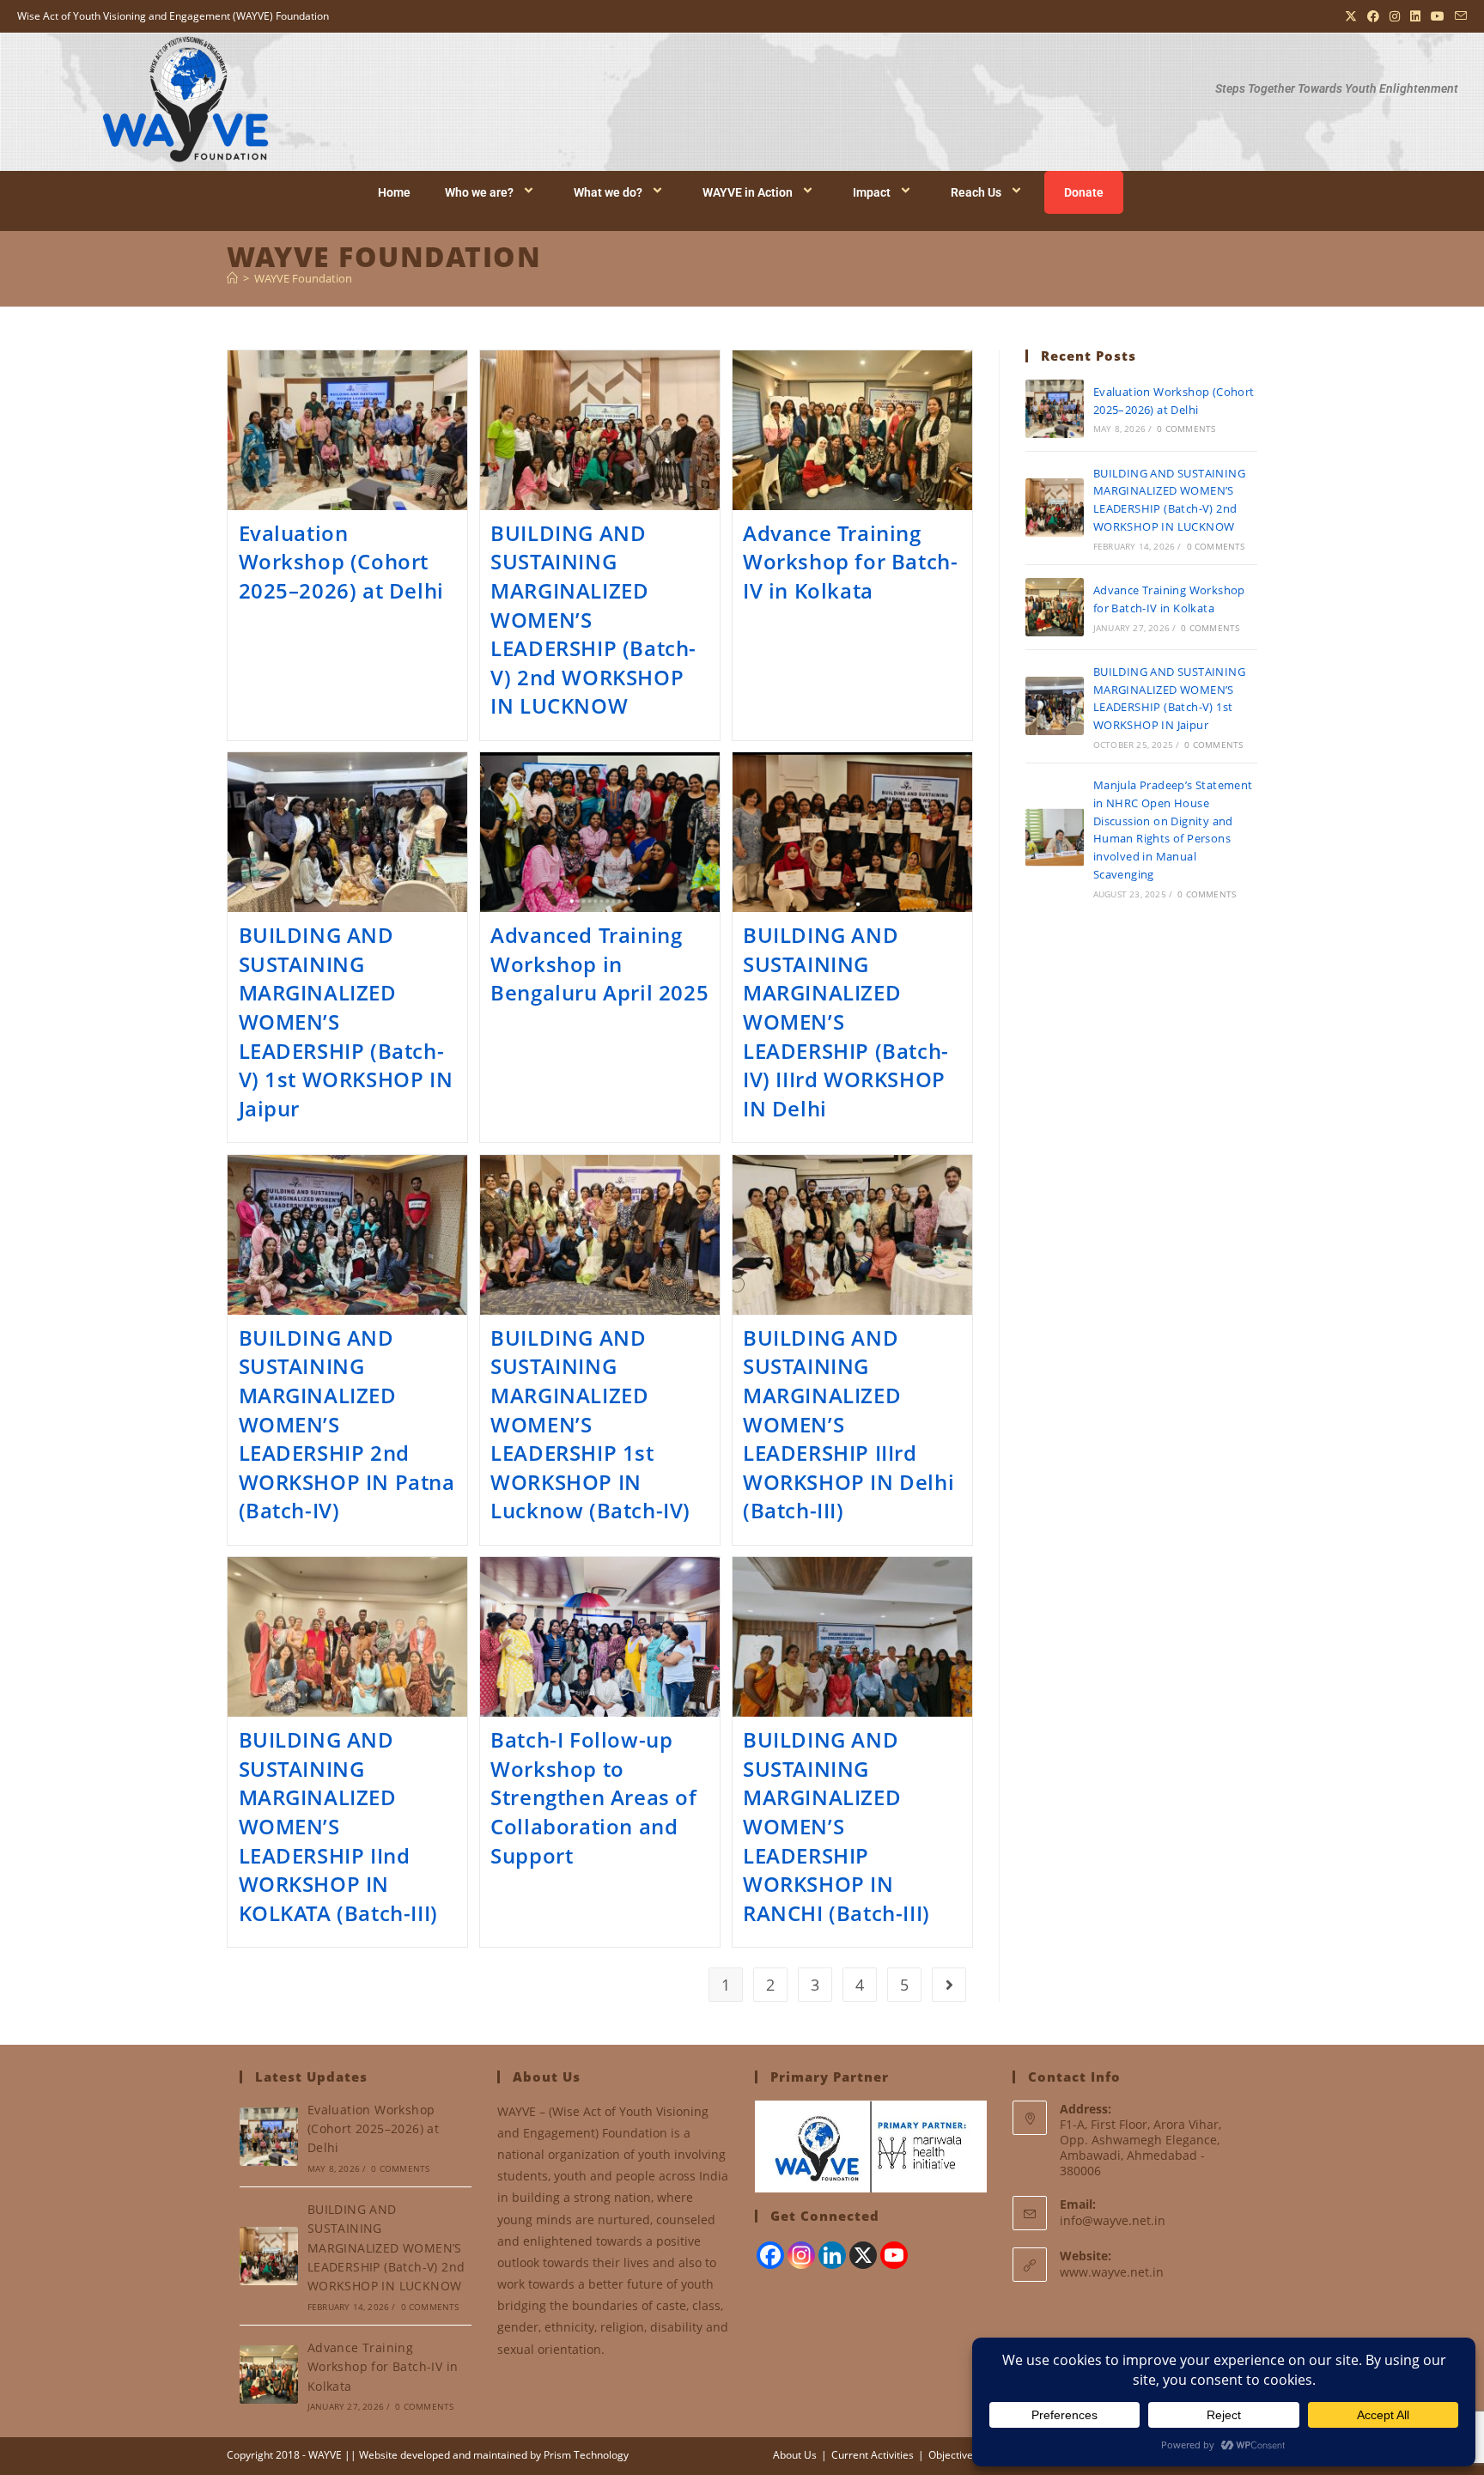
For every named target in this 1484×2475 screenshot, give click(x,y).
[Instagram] (801, 2255)
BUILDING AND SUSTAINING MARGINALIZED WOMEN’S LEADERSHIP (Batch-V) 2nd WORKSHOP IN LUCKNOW (386, 2248)
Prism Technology (586, 2455)
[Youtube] (894, 2255)
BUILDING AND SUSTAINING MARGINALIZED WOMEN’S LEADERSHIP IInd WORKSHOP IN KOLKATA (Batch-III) (338, 1826)
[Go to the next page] (949, 1985)
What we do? (608, 192)
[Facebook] (770, 2255)
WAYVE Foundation (303, 278)
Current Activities (873, 2455)
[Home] (232, 278)
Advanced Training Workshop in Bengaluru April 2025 (599, 964)
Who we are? (479, 192)
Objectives (953, 2455)
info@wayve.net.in (1113, 2220)
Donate (1084, 192)
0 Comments (1186, 429)
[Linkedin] (832, 2255)
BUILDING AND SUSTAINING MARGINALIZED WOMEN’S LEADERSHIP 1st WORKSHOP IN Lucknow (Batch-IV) (590, 1424)
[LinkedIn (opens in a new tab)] (1415, 16)
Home (394, 192)
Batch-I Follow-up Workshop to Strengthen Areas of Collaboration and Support (593, 1797)
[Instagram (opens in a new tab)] (1395, 16)
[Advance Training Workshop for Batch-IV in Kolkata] (1055, 607)
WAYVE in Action (748, 192)
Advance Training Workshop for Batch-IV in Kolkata (850, 562)
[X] (863, 2255)
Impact (872, 192)
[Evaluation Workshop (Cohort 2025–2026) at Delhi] (1055, 409)
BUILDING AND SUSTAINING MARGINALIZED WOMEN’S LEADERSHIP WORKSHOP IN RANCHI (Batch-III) (836, 1826)
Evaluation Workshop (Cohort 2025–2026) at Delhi (341, 562)
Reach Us (976, 192)
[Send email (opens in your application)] (1458, 16)
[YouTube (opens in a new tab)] (1438, 16)
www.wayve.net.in (1112, 2272)
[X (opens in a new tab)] (1351, 16)
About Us (795, 2455)
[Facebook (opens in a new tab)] (1373, 16)
